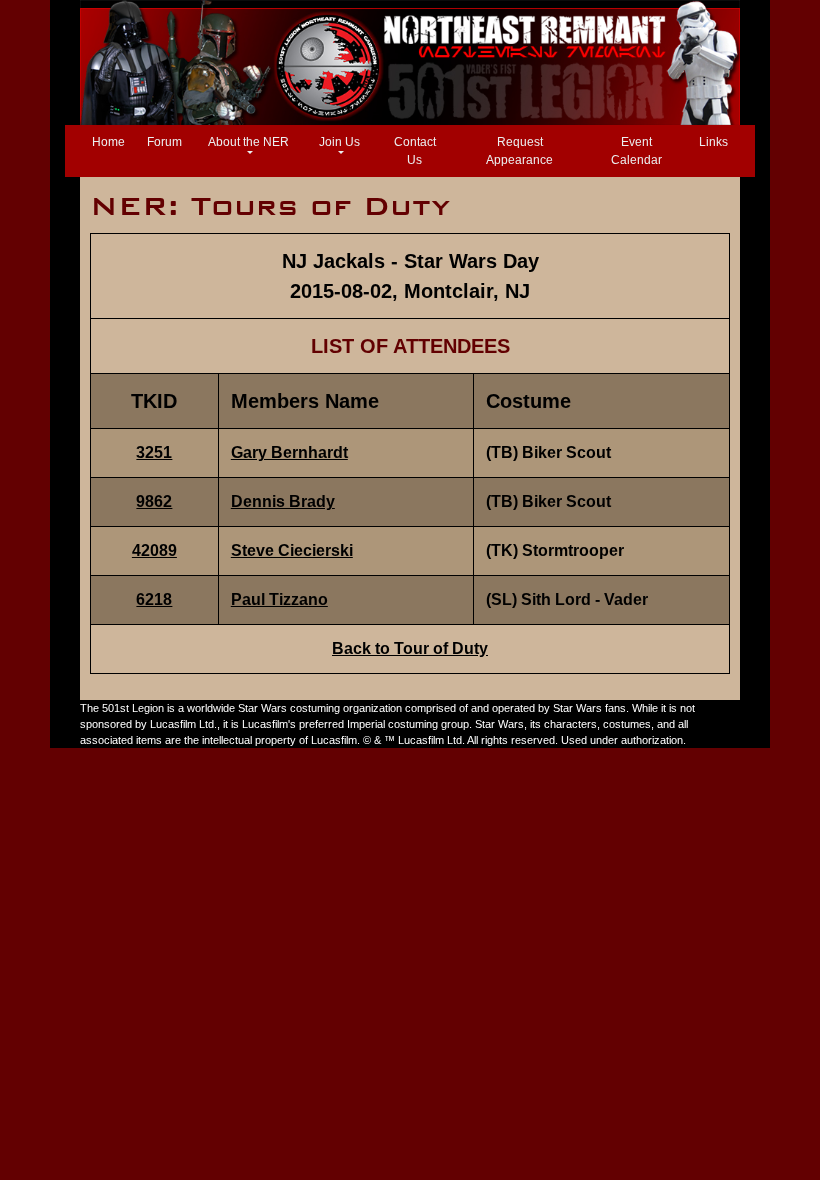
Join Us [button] (339, 142)
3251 (154, 452)
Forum (164, 142)
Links (713, 142)
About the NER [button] (248, 142)
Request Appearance (519, 151)
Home (112, 141)
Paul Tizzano (279, 599)
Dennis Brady (283, 501)
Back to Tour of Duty (410, 648)
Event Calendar (636, 151)
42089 (154, 550)
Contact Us (415, 151)
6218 (154, 599)
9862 (154, 501)
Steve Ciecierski (292, 550)
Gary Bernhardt (289, 452)
